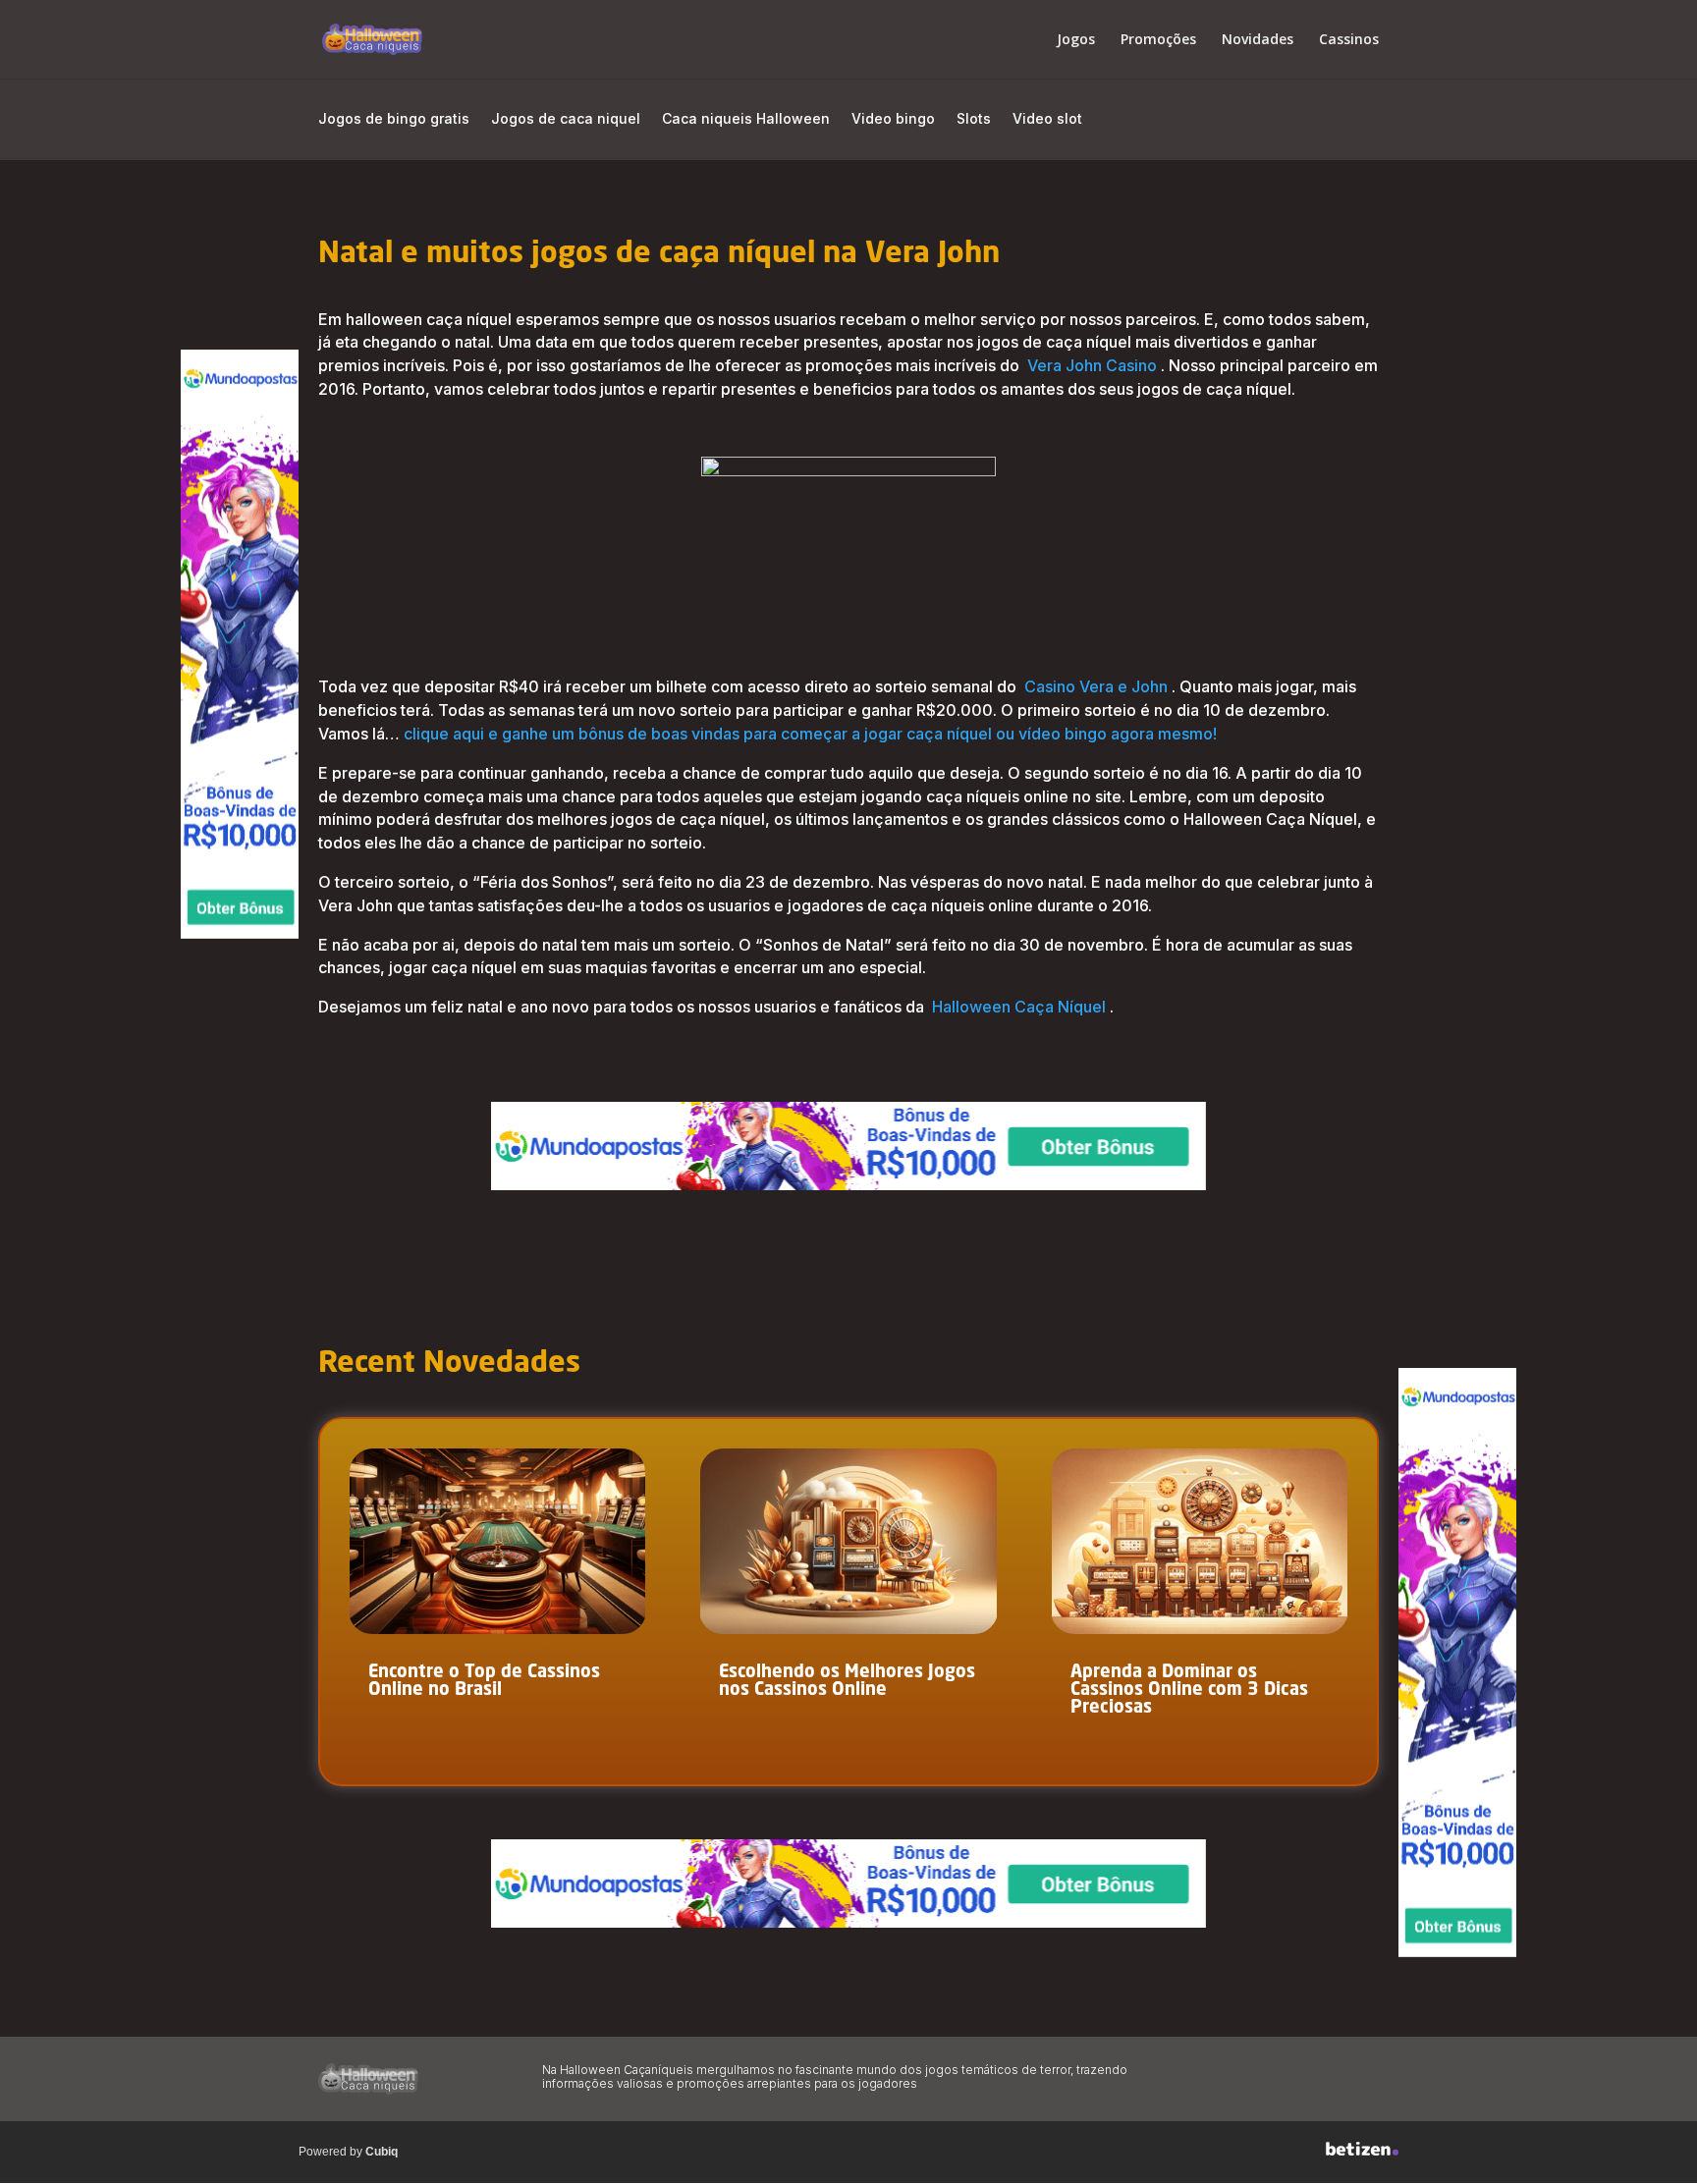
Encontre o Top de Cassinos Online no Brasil (484, 1681)
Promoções (1158, 40)
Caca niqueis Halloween (746, 119)
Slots (974, 119)
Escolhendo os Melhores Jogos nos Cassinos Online (847, 1681)
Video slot (1047, 119)
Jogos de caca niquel (566, 119)
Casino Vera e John (1096, 686)
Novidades (1258, 40)
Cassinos (1349, 40)
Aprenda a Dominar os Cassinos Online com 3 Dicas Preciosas (1189, 1690)
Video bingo (893, 119)
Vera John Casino (1092, 365)
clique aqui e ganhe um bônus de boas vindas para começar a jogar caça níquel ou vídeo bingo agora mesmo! (810, 734)
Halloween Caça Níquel (1019, 1007)
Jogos (1076, 40)
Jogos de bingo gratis (394, 119)
